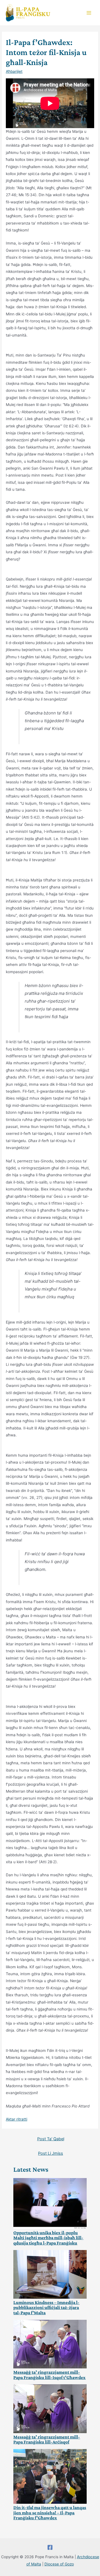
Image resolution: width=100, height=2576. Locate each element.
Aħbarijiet (14, 71)
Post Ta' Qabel (51, 2139)
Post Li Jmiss (51, 2153)
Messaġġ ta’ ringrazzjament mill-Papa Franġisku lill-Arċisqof (47, 2440)
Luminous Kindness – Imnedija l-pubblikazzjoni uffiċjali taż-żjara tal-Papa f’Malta (46, 2308)
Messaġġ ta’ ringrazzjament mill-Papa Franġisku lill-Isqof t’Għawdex (49, 2375)
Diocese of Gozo (59, 2564)
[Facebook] (50, 2547)
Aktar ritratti (17, 2119)
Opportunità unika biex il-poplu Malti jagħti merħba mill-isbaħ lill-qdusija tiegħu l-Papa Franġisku (48, 2238)
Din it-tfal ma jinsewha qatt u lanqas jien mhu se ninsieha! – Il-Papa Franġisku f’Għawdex (50, 2513)
